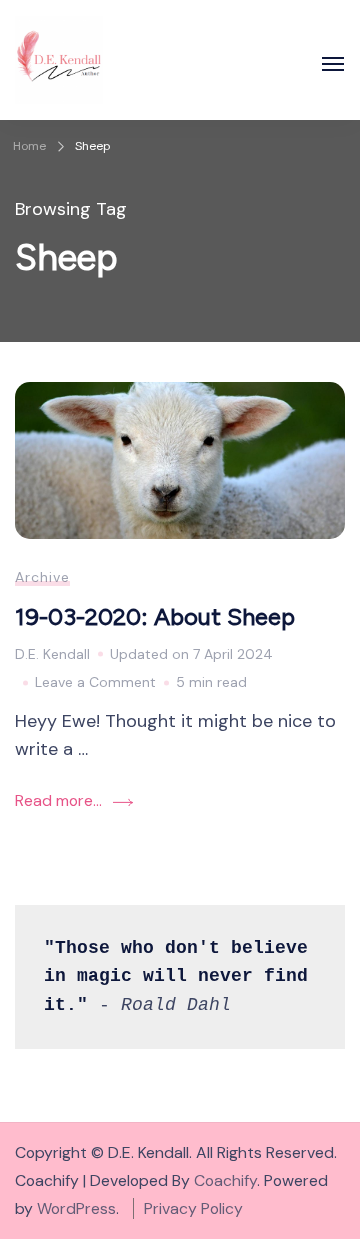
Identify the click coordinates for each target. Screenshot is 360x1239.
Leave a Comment (95, 684)
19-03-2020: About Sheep (155, 616)
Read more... (58, 800)
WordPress (76, 1208)
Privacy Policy (193, 1208)
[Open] (333, 64)
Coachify (225, 1180)
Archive (42, 577)
